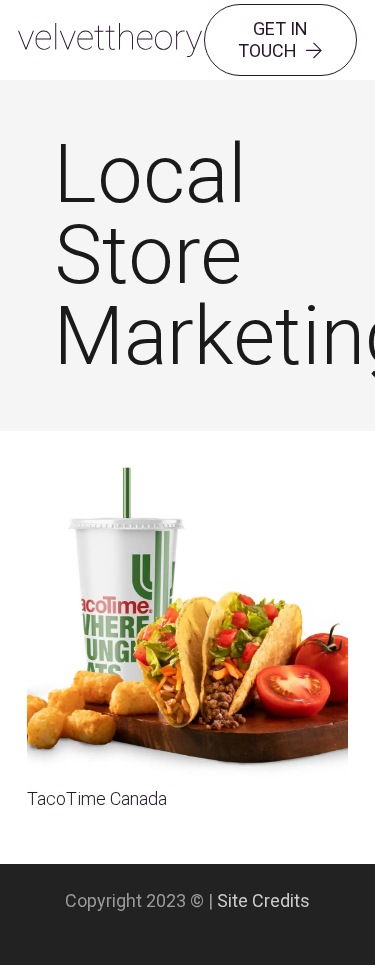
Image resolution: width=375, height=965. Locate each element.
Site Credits (263, 900)
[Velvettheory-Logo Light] (110, 40)
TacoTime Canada (97, 798)
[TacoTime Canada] (187, 467)
